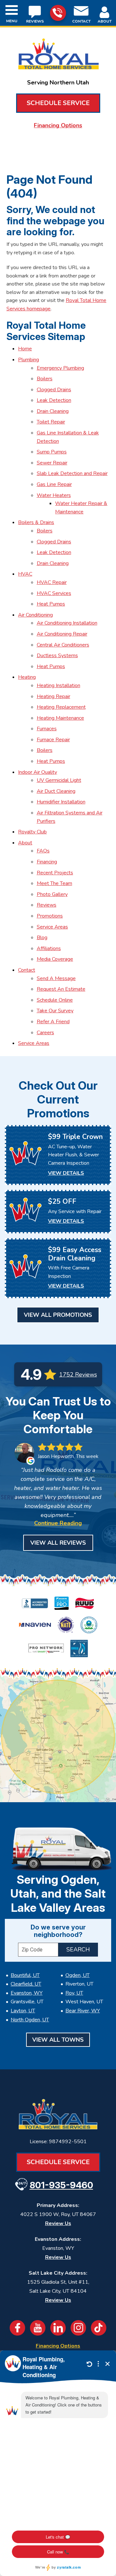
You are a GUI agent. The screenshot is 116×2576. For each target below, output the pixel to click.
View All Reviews (58, 1543)
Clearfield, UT (26, 1984)
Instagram (78, 2328)
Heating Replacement (61, 707)
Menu (12, 21)
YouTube (38, 2328)
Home (25, 349)
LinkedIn (58, 2328)
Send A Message (56, 978)
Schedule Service (58, 103)
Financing (47, 862)
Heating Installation (58, 685)
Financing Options (58, 125)
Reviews (47, 905)
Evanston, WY (27, 1993)
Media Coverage (55, 959)
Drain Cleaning (53, 411)
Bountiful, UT (25, 1975)
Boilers (45, 379)
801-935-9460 (58, 13)
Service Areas (52, 927)
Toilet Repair (51, 422)
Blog (42, 938)
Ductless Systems (57, 656)
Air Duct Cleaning (56, 791)
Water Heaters (54, 495)
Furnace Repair (53, 740)
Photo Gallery (52, 894)
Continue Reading (58, 1523)
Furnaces (47, 729)
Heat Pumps (51, 604)
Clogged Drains (54, 390)
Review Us (58, 2223)
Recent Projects (55, 873)
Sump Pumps (52, 452)
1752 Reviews (78, 1375)
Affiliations (49, 948)
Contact (27, 970)
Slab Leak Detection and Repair (72, 473)
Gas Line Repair (54, 484)
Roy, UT (74, 1993)
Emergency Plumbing (60, 368)
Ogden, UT (77, 1975)
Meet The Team (54, 883)
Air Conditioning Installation (67, 623)
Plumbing (29, 360)
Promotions (50, 916)
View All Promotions (58, 1315)
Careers (45, 1033)
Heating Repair (53, 696)
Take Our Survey (55, 1011)
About (25, 843)
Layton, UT (23, 2011)
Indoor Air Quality (38, 772)
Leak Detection (54, 400)
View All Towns (58, 2040)
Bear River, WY (83, 2011)
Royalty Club (32, 832)
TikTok (99, 2328)
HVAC (25, 574)
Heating (27, 677)
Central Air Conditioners (63, 645)
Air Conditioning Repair (62, 634)
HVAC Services (54, 593)
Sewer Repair (52, 463)
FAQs (43, 851)
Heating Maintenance (60, 718)
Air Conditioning (35, 615)
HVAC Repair (52, 582)
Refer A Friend (53, 1022)
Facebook (17, 2328)
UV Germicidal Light (59, 780)
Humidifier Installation (61, 802)
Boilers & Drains (36, 522)
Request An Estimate (61, 989)
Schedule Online (55, 1000)
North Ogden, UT (30, 2020)
